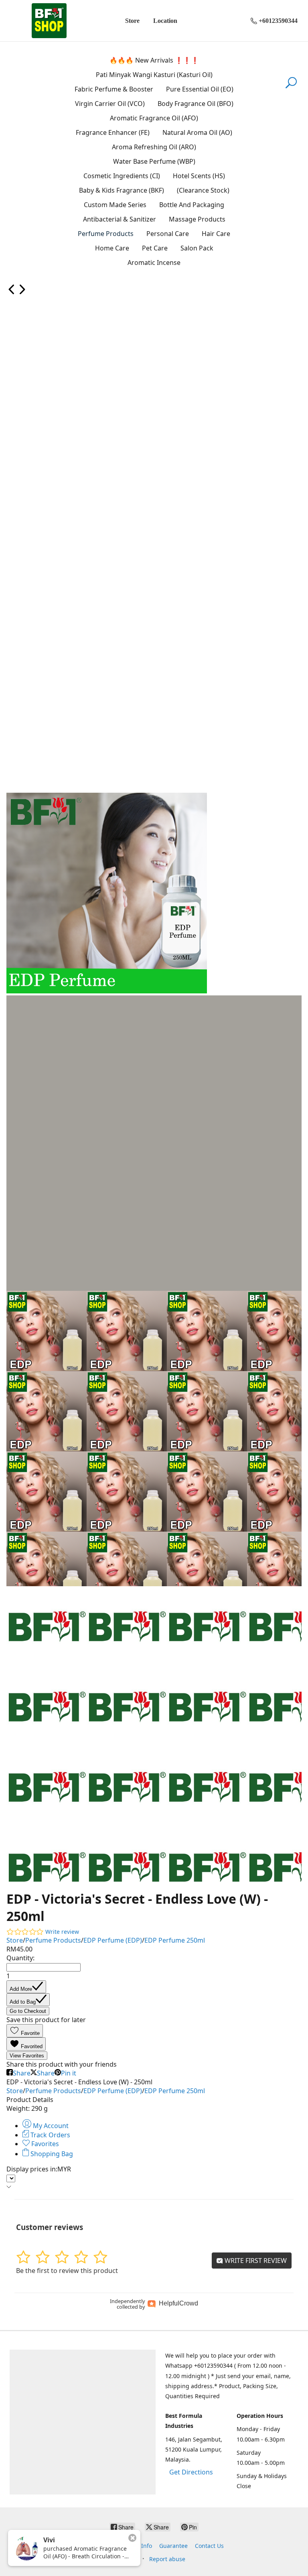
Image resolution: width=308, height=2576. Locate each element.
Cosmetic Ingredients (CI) (122, 176)
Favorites (44, 2144)
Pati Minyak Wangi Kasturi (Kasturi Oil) (154, 75)
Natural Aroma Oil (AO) (197, 132)
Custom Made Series (115, 205)
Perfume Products (106, 234)
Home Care (112, 248)
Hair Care (216, 234)
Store (132, 21)
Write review (62, 1932)
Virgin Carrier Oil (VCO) (110, 104)
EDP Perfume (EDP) (113, 1940)
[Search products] (291, 87)
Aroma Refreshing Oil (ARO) (154, 147)
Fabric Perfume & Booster (114, 89)
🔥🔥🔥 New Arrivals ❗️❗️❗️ (154, 60)
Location (165, 21)
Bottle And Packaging (192, 205)
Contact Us (209, 2546)
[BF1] (49, 21)
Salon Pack (197, 248)
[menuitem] (12, 292)
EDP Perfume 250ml (175, 1940)
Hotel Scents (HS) (199, 176)
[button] (25, 2031)
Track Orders (50, 2135)
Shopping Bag (51, 2154)
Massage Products (197, 219)
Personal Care (168, 234)
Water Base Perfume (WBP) (154, 161)
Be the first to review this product (67, 2271)
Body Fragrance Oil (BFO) (196, 104)
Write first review (255, 2261)
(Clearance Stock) (203, 190)
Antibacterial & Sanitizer (120, 219)
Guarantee (173, 2546)
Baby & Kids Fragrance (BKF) (122, 190)
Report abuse (167, 2559)
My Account (50, 2126)
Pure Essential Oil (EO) (200, 89)
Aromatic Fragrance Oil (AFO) (154, 118)
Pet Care (155, 248)
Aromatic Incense (154, 262)
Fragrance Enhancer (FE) (113, 132)
